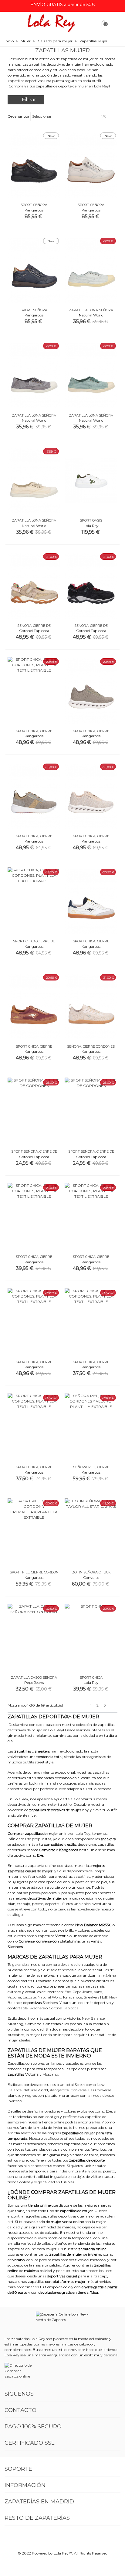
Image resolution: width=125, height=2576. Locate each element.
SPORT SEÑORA (34, 205)
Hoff (104, 1997)
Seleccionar (42, 116)
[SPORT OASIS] (91, 481)
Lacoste (29, 1997)
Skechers (50, 2003)
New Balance (93, 2018)
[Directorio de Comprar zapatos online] (19, 2371)
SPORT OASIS (91, 520)
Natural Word (49, 1997)
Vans (98, 1992)
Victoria (14, 1997)
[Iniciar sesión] (115, 23)
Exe (68, 1992)
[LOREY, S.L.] (51, 23)
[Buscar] (92, 23)
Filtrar (29, 100)
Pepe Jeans (82, 1992)
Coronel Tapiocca (64, 2008)
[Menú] (10, 23)
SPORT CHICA (91, 1678)
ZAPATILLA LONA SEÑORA (91, 310)
